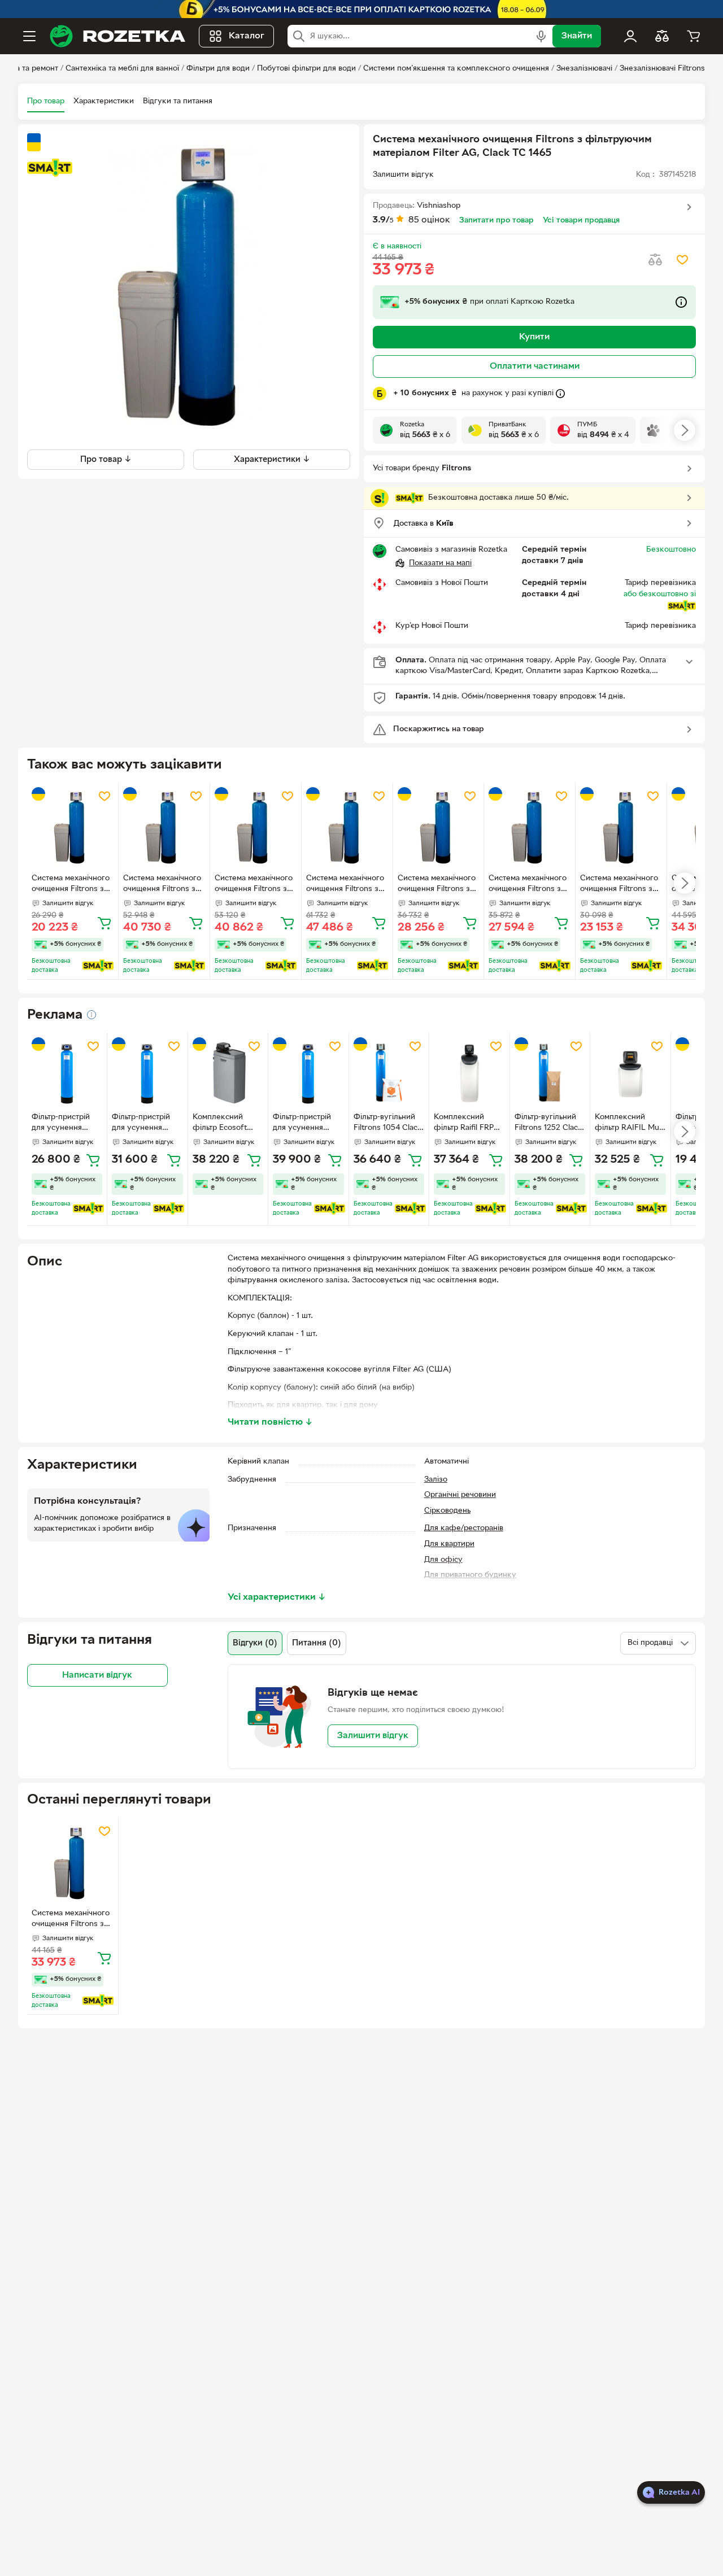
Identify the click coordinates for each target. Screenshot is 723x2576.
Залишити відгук (373, 1736)
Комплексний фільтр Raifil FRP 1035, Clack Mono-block (467, 1124)
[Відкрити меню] (29, 36)
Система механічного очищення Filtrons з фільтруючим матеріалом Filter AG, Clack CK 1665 (345, 885)
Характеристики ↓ (272, 459)
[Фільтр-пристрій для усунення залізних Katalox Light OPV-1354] (308, 1073)
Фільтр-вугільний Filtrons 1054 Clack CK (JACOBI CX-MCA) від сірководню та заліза (388, 1124)
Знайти (577, 36)
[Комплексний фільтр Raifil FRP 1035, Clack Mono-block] (469, 1073)
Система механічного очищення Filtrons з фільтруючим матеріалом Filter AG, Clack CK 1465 (162, 885)
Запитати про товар (496, 221)
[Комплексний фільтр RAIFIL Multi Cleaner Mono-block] (630, 1073)
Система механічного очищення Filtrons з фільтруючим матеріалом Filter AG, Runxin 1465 (437, 885)
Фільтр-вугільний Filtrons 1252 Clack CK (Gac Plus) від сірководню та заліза (548, 1124)
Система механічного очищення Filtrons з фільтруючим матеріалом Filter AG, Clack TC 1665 (254, 885)
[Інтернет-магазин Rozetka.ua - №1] (117, 36)
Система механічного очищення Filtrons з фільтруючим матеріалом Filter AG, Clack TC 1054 (619, 885)
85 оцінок (429, 220)
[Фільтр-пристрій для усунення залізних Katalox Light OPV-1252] (147, 1073)
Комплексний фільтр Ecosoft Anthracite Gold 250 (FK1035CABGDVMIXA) (227, 1124)
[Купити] (104, 923)
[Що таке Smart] (50, 168)
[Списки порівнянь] (662, 36)
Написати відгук (97, 1675)
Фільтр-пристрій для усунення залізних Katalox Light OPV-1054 (62, 1124)
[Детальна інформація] (92, 1015)
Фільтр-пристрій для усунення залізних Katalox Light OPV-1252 (142, 1124)
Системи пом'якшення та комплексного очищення (456, 69)
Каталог (247, 36)
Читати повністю (270, 1422)
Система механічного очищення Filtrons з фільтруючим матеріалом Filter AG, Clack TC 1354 (528, 885)
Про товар (46, 101)
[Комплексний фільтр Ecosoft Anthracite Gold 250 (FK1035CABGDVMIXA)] (228, 1073)
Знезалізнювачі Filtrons (662, 69)
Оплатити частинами (535, 366)
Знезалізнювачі (584, 69)
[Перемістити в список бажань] (682, 260)
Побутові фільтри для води (306, 69)
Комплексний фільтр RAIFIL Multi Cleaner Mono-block (630, 1124)
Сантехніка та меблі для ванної (122, 69)
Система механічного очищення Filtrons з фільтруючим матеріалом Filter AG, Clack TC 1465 (71, 1920)
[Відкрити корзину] (694, 36)
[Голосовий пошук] (541, 36)
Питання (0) (317, 1643)
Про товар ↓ (106, 459)
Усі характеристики (277, 1597)
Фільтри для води (218, 69)
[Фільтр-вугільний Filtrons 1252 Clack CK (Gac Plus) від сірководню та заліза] (550, 1073)
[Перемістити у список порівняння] (655, 260)
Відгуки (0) (255, 1643)
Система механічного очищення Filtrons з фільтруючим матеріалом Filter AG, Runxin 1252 (71, 885)
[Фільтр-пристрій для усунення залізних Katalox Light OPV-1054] (67, 1073)
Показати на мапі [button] (440, 563)
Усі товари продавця (581, 221)
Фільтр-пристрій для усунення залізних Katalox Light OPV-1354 (303, 1124)
